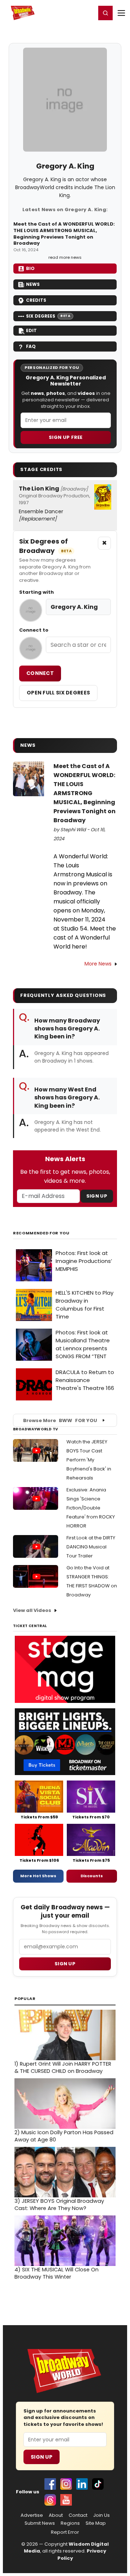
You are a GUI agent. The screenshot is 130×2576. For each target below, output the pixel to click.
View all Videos (32, 1610)
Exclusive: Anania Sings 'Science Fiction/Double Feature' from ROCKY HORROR (91, 1508)
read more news (65, 257)
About (56, 2515)
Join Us (101, 2515)
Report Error (65, 2532)
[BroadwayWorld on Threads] (50, 2500)
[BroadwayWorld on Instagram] (66, 2484)
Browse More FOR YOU (60, 1420)
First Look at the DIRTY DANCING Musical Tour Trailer (91, 1547)
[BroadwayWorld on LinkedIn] (82, 2484)
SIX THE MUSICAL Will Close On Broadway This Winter (57, 2273)
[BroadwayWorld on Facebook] (50, 2484)
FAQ (31, 346)
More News (98, 964)
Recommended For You (41, 1233)
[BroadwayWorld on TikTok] (98, 2484)
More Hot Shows (38, 1876)
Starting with (36, 592)
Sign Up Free (66, 437)
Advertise (32, 2515)
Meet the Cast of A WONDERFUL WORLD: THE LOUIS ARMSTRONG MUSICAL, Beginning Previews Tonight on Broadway (64, 234)
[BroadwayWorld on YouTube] (66, 2500)
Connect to (34, 630)
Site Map (96, 2523)
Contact (78, 2515)
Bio (30, 268)
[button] (105, 13)
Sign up (65, 1964)
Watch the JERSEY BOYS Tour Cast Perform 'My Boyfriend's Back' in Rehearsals (89, 1460)
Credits (36, 300)
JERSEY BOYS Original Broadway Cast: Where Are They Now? (59, 2205)
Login (87, 13)
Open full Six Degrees (58, 693)
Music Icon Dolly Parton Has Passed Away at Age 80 (64, 2136)
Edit (31, 330)
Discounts (92, 1876)
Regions (70, 2523)
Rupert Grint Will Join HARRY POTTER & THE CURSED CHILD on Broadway (63, 2067)
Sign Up (97, 1196)
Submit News (40, 2523)
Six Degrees (48, 316)
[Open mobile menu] (121, 13)
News (33, 284)
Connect (40, 673)
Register (67, 13)
